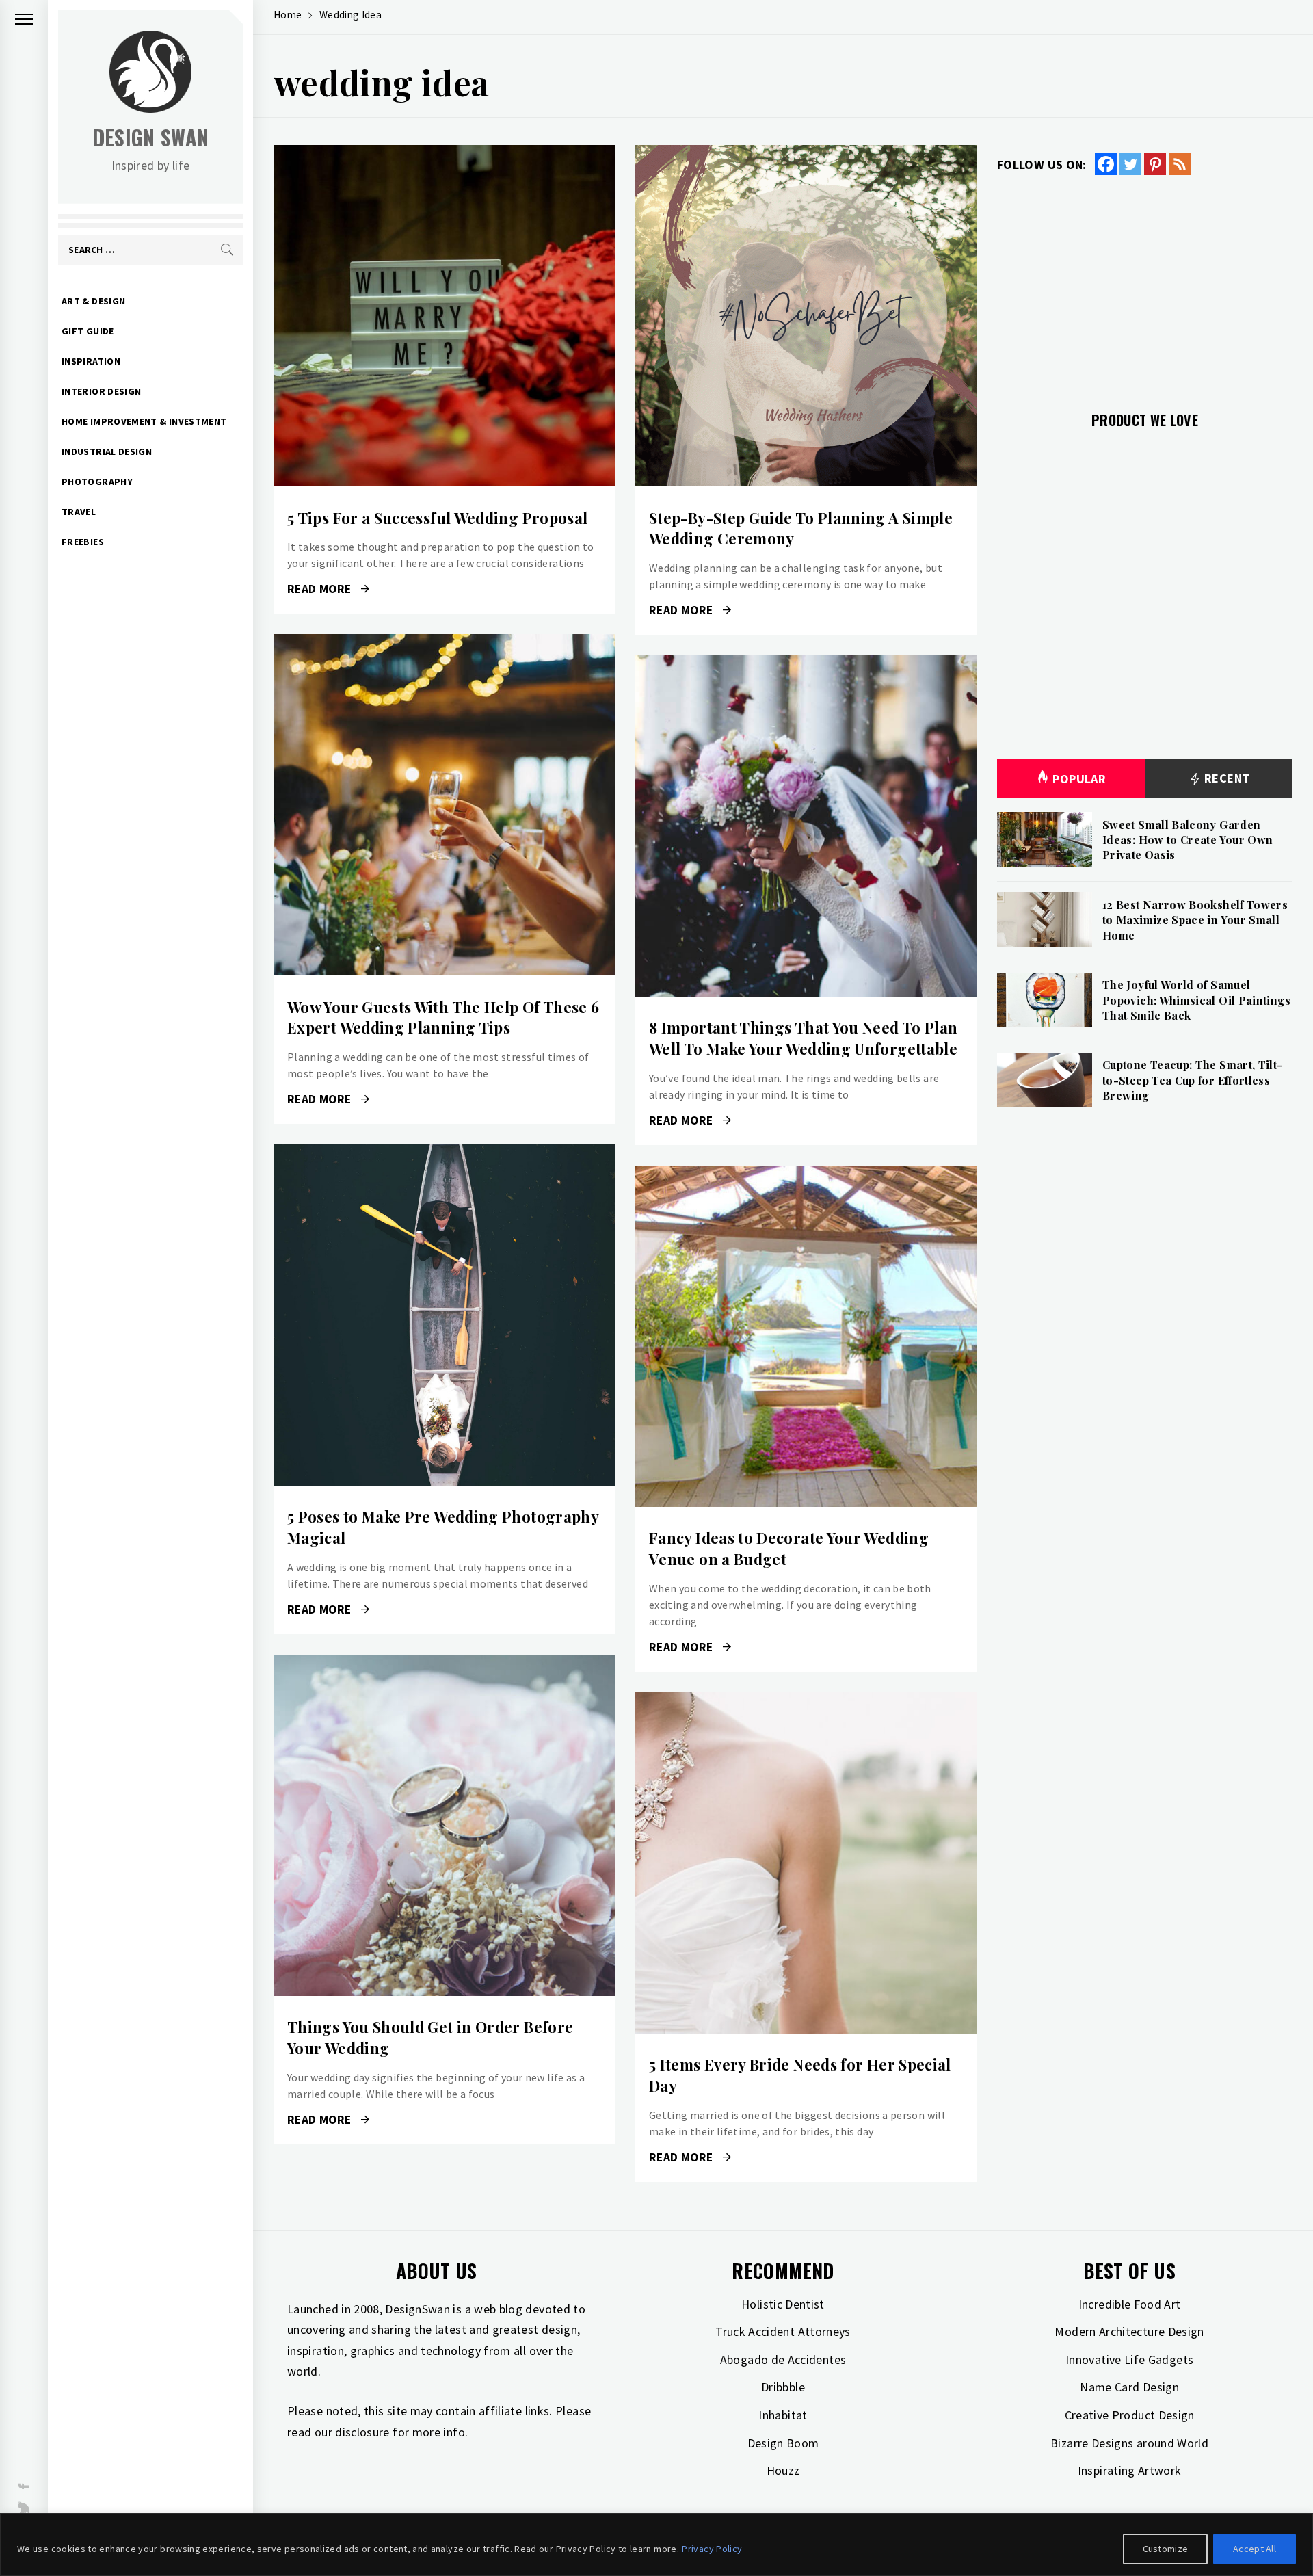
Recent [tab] (1226, 778)
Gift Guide (88, 331)
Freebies (83, 542)
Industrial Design (107, 451)
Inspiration (91, 361)
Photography (97, 482)
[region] (656, 2545)
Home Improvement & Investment (144, 421)
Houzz (783, 2470)
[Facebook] (1106, 164)
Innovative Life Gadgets (1129, 2360)
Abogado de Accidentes (783, 2360)
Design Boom (783, 2443)
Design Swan (151, 137)
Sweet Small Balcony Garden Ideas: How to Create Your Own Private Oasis (1188, 840)
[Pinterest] (1155, 164)
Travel (79, 512)
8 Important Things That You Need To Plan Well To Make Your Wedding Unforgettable (803, 1038)
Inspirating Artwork (1130, 2470)
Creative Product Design (1130, 2415)
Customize (1166, 2549)
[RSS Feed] (1180, 164)
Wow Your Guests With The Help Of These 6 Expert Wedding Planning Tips (443, 1017)
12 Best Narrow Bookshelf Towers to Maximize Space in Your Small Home (1195, 920)
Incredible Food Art (1130, 2304)
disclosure (362, 2432)
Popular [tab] (1079, 779)
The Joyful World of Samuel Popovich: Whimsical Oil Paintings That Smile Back (1196, 1000)
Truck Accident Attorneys (783, 2331)
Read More (444, 316)
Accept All (1255, 2549)
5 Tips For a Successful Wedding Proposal (437, 518)
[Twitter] (1130, 164)
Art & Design (93, 301)
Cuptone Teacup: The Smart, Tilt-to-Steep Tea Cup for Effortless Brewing (1193, 1080)
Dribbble (783, 2387)
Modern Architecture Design (1129, 2331)
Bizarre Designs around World (1129, 2443)
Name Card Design (1129, 2387)
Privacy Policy (712, 2549)
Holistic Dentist (783, 2304)
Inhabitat (783, 2415)
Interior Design (101, 391)
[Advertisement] (1145, 285)
